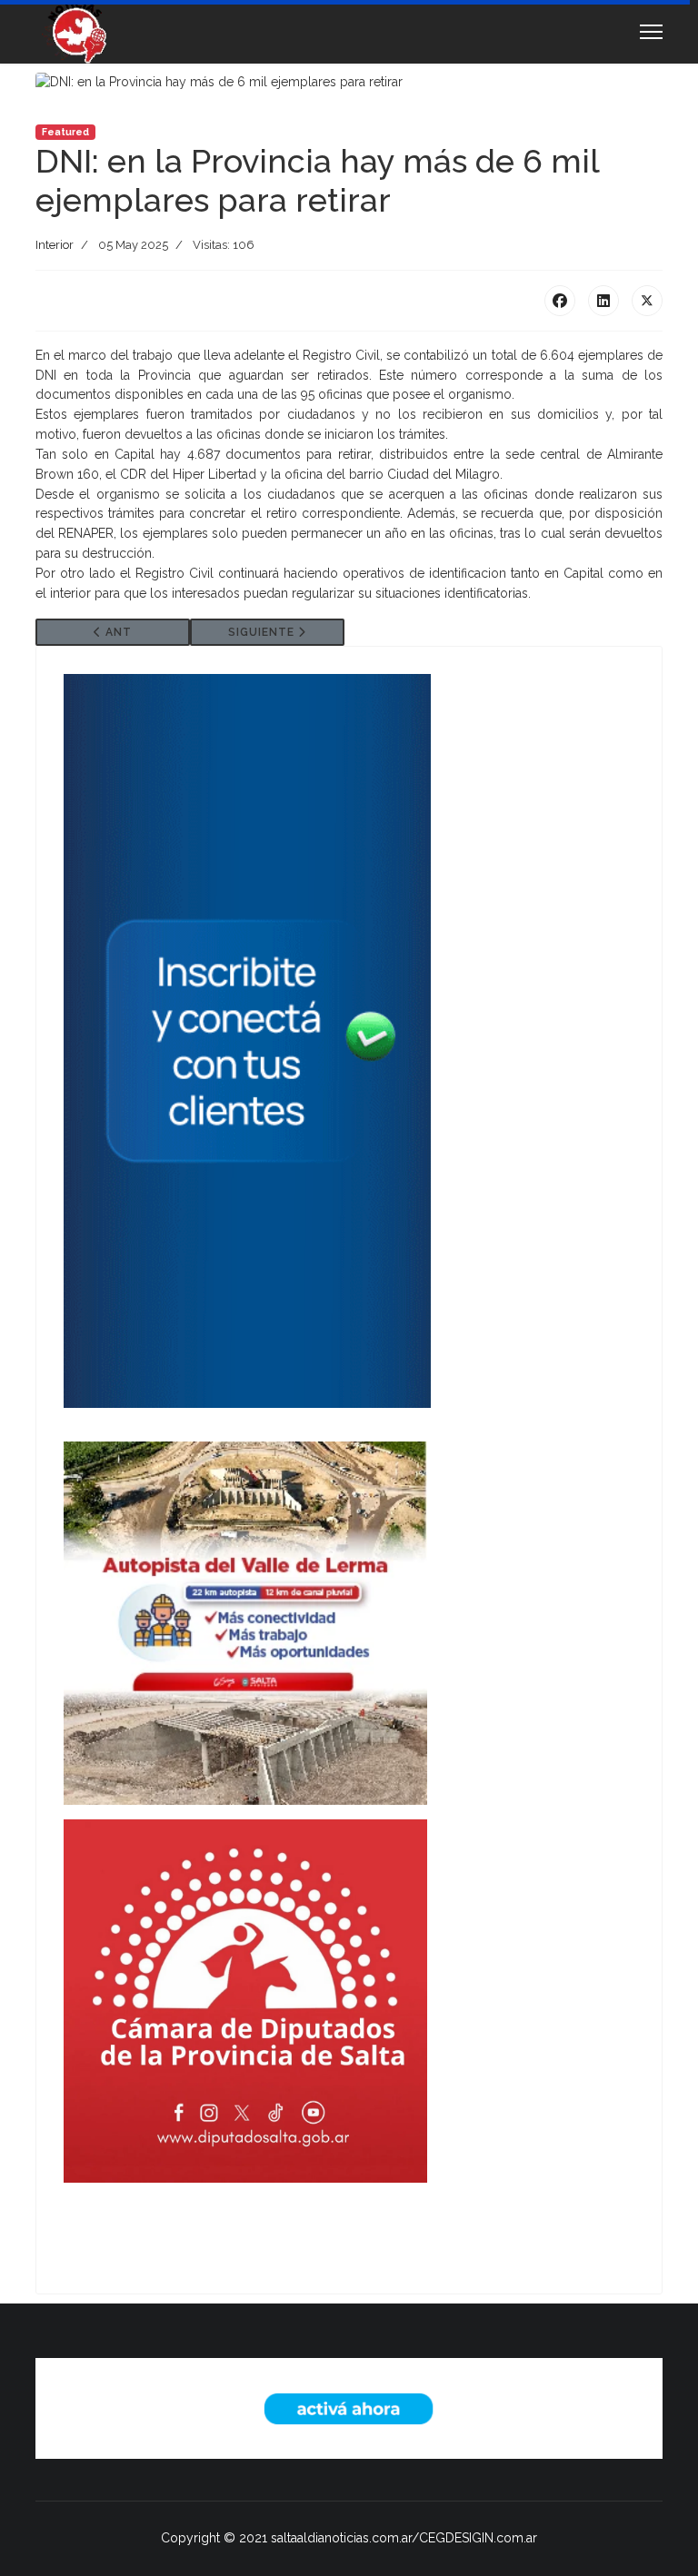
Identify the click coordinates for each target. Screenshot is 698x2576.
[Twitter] (647, 301)
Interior (55, 245)
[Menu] (651, 32)
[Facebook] (560, 301)
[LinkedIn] (603, 301)
